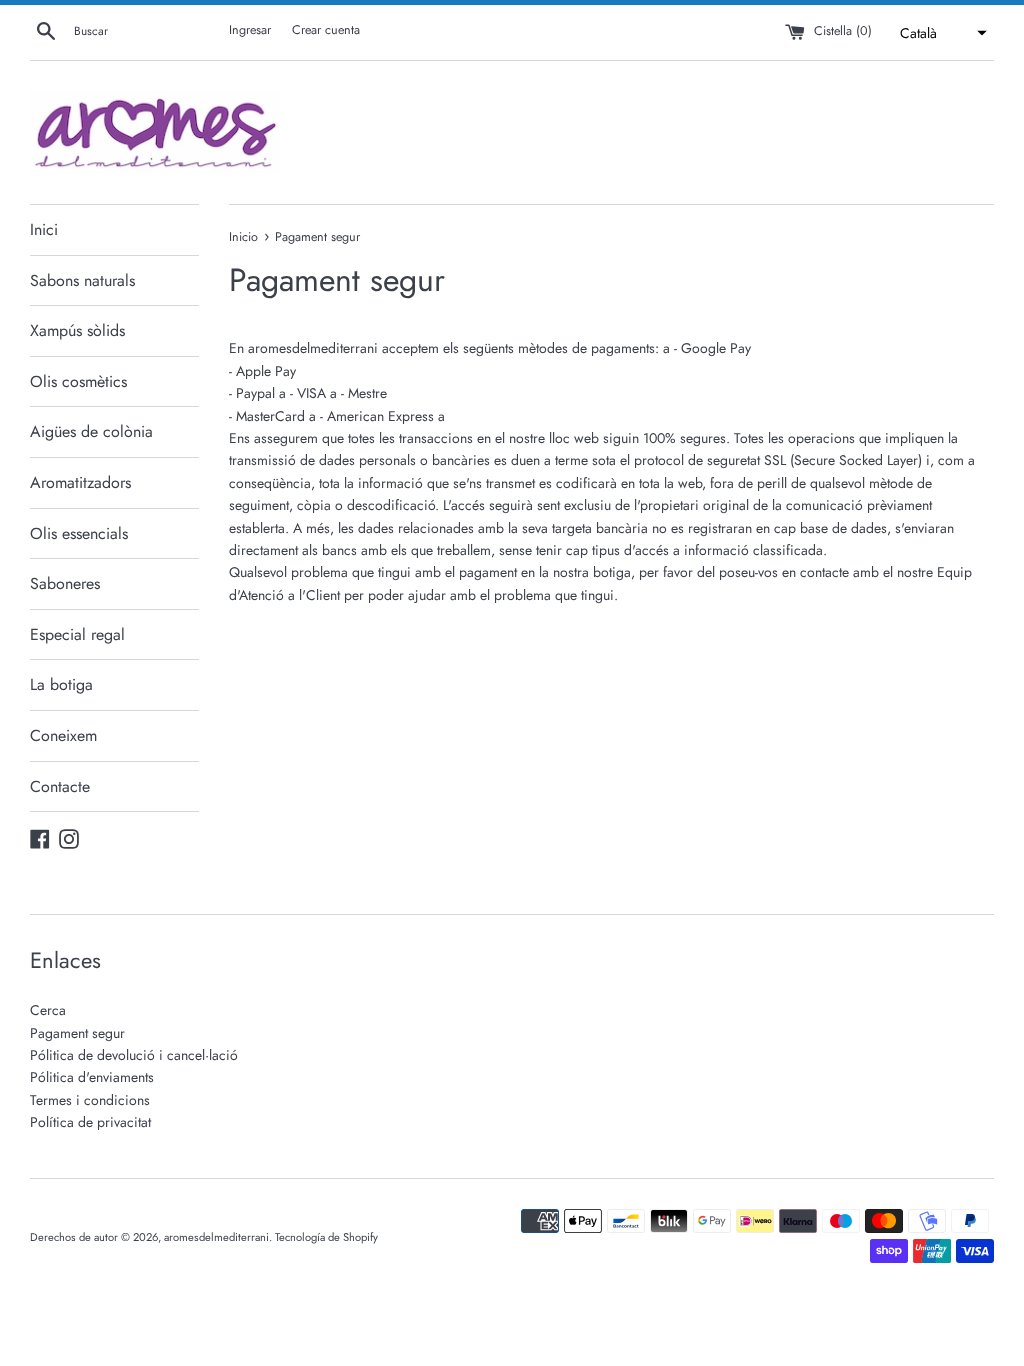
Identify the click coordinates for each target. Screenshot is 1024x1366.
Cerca (48, 1010)
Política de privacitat (90, 1122)
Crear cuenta (326, 30)
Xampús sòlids (77, 330)
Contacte (60, 786)
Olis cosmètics (78, 381)
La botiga (61, 684)
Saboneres (65, 583)
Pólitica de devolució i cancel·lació (134, 1055)
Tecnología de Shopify (326, 1237)
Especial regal (77, 634)
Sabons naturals (82, 280)
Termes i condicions (90, 1100)
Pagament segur (77, 1033)
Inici (44, 229)
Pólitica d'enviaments (92, 1077)
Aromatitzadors (80, 482)
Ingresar (250, 30)
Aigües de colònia (91, 431)
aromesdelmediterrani (216, 1237)
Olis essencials (79, 533)
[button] (941, 33)
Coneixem (63, 735)
